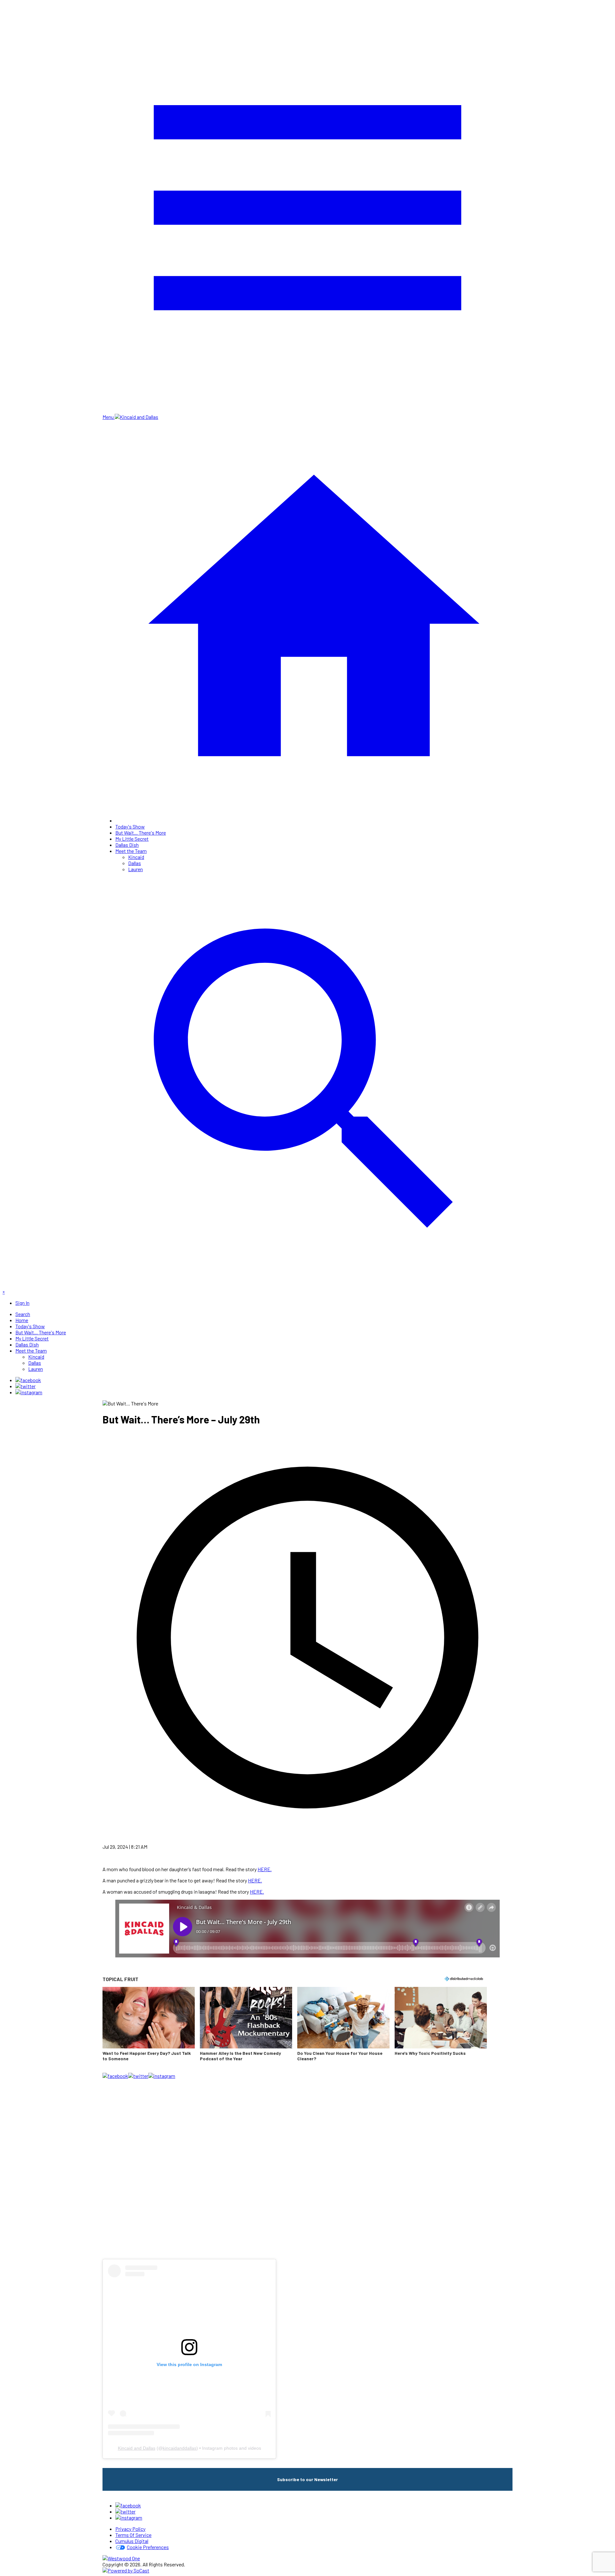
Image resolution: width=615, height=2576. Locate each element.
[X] (25, 1386)
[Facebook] (28, 1380)
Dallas (135, 863)
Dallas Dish (127, 845)
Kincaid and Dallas (137, 2448)
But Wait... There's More (141, 833)
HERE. (265, 1869)
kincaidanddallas (180, 2448)
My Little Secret (132, 839)
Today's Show (130, 826)
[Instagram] (29, 1392)
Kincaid (136, 857)
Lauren (135, 869)
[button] (149, 2028)
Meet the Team (131, 851)
